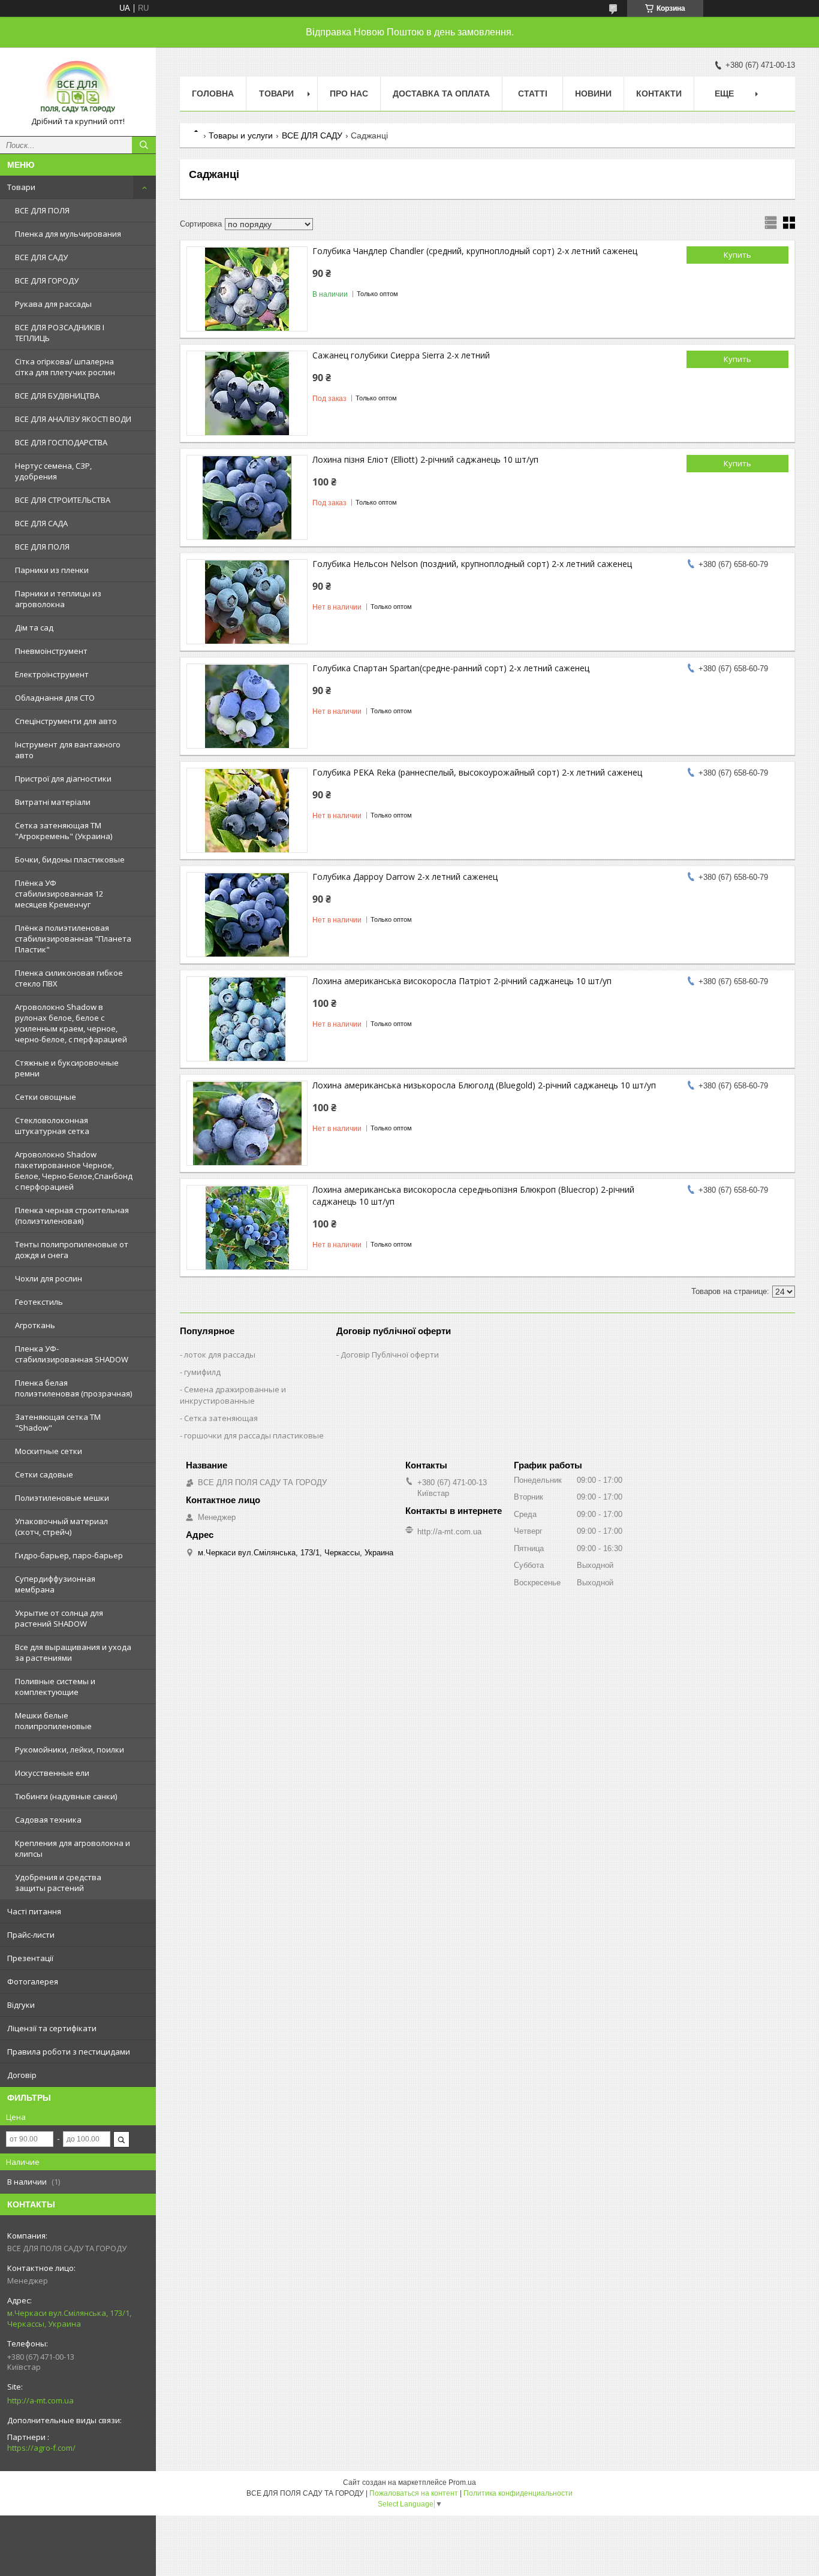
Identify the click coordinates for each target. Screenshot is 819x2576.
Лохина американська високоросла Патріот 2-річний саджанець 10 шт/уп (462, 981)
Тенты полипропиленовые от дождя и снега (72, 1250)
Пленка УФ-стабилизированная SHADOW (72, 1354)
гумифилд (202, 1372)
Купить (737, 255)
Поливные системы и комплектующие (55, 1687)
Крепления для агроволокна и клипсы (73, 1848)
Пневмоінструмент (51, 651)
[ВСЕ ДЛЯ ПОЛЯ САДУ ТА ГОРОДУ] (78, 86)
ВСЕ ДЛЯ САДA (41, 523)
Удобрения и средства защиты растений (58, 1883)
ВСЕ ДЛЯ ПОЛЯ (42, 210)
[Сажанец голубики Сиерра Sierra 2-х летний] (247, 393)
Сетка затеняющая (221, 1418)
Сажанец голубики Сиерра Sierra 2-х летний (401, 355)
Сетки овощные (46, 1097)
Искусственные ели (52, 1773)
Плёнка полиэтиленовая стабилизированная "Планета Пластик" (73, 939)
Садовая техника (48, 1820)
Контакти (659, 93)
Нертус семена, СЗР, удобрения (53, 471)
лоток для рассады (220, 1355)
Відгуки (21, 2005)
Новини (593, 93)
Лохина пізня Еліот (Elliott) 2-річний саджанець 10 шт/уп (425, 459)
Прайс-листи (31, 1935)
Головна (213, 93)
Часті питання (34, 1911)
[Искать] (144, 145)
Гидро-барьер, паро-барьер (69, 1555)
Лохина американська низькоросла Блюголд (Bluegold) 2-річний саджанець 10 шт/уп (484, 1085)
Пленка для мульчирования (68, 234)
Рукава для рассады (53, 304)
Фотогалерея (33, 1981)
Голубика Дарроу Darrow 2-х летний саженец (405, 877)
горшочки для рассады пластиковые (254, 1435)
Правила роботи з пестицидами (69, 2052)
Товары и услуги (241, 135)
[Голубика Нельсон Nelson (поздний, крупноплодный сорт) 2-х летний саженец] (247, 602)
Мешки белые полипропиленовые (53, 1721)
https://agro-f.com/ (41, 2448)
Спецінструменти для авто (66, 721)
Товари (21, 187)
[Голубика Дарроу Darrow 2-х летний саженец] (247, 915)
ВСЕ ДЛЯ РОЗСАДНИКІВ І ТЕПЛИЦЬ (60, 333)
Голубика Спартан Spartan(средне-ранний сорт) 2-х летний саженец (451, 668)
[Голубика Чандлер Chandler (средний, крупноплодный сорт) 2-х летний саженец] (247, 289)
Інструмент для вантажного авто (68, 750)
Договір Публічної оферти (390, 1355)
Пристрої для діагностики (63, 779)
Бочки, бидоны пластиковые (70, 859)
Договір (22, 2075)
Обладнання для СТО (55, 698)
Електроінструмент (52, 674)
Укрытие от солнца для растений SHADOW (59, 1618)
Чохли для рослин (49, 1278)
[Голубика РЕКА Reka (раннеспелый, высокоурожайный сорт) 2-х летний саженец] (247, 810)
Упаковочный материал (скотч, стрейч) (61, 1527)
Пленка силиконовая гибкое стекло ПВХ (69, 978)
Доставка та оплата (441, 93)
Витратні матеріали (53, 802)
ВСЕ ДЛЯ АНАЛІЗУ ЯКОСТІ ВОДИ (73, 419)
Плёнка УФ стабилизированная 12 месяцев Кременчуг (59, 894)
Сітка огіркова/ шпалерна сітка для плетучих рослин (65, 367)
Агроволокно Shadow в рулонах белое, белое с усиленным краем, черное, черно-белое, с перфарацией (71, 1023)
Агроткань (35, 1325)
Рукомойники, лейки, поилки (70, 1749)
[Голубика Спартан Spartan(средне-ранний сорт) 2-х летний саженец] (247, 706)
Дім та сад (34, 628)
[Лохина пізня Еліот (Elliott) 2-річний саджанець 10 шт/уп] (247, 497)
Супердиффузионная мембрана (55, 1584)
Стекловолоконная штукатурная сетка (52, 1126)
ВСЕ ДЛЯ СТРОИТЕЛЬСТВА (63, 500)
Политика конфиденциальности (518, 2493)
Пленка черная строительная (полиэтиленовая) (72, 1215)
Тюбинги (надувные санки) (66, 1796)
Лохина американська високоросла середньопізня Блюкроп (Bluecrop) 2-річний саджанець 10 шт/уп (473, 1195)
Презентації (30, 1958)
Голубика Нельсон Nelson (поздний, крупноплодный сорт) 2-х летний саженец (472, 564)
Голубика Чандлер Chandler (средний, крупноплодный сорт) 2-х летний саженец (475, 251)
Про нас (349, 93)
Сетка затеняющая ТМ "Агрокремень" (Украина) (64, 831)
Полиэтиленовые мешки (62, 1498)
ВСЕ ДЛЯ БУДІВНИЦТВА (57, 396)
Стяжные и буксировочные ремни (67, 1068)
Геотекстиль (39, 1302)
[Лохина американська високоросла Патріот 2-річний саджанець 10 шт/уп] (247, 1019)
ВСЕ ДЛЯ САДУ (41, 257)
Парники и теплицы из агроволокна (58, 599)
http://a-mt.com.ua (40, 2400)
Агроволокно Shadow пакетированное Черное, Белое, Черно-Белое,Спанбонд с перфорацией (74, 1171)
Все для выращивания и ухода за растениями (73, 1652)
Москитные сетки (49, 1451)
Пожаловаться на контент (414, 2493)
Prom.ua (462, 2483)
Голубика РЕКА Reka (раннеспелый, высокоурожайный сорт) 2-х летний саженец (477, 772)
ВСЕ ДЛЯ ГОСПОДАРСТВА (61, 442)
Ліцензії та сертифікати (52, 2028)
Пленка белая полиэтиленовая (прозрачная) (73, 1388)
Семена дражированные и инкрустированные (233, 1395)
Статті (533, 93)
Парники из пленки (52, 570)
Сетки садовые (44, 1474)
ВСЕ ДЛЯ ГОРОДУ (47, 280)
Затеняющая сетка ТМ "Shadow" (58, 1422)
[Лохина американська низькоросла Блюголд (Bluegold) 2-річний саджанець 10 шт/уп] (247, 1123)
